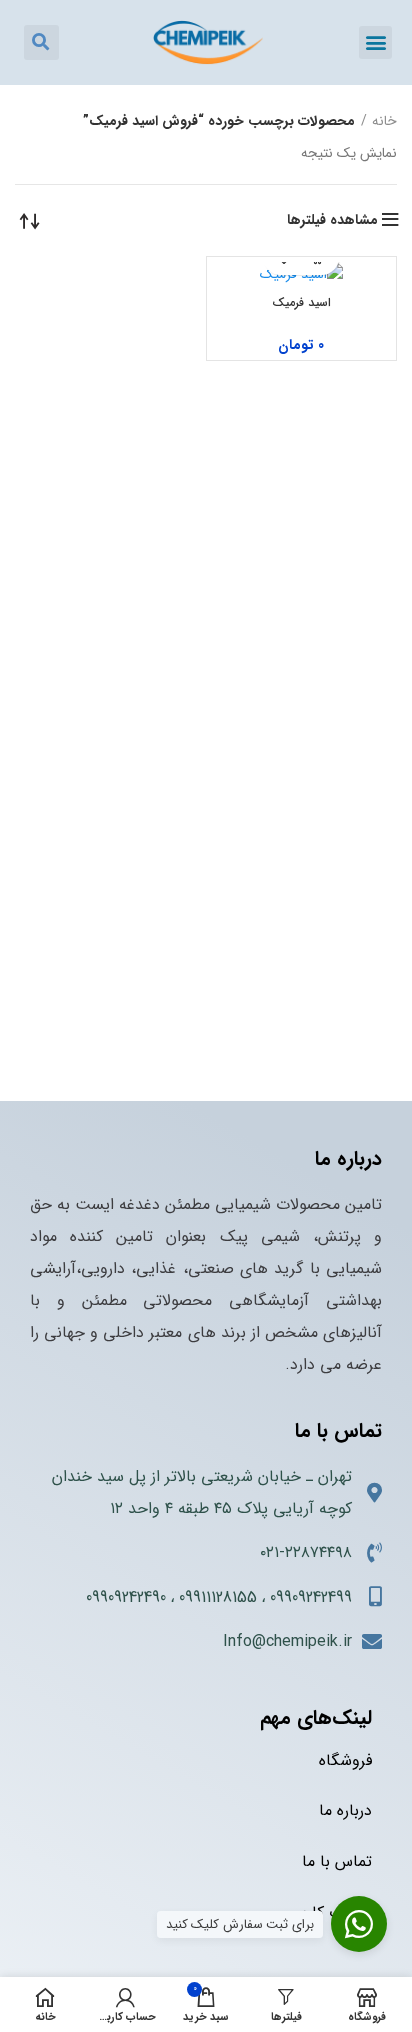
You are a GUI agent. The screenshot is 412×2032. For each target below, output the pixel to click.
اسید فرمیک (301, 302)
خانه (384, 121)
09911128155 (218, 1597)
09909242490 (126, 1597)
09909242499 (311, 1597)
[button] (375, 42)
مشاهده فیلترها (332, 220)
